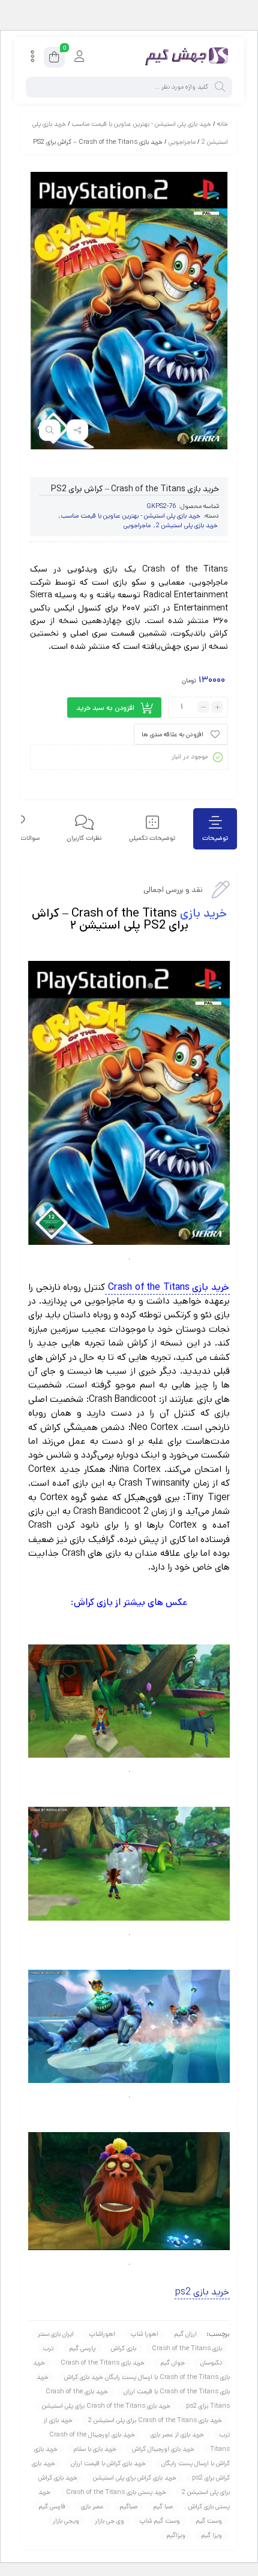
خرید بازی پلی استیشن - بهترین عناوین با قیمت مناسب (142, 124)
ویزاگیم (176, 2535)
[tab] (215, 829)
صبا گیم (163, 2507)
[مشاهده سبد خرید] (54, 59)
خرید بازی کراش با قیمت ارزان (108, 2463)
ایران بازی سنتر (56, 2334)
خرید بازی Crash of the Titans (103, 2363)
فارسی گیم (52, 2507)
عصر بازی (92, 2507)
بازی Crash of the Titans (187, 2348)
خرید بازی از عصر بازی (177, 2435)
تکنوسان (211, 2363)
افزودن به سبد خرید (105, 708)
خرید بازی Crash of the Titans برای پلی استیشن (106, 2406)
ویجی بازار (66, 2521)
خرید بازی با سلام (95, 2449)
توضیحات (215, 838)
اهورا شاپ (145, 2334)
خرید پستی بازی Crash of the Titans (116, 2492)
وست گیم (209, 2521)
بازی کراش (124, 2348)
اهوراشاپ (102, 2334)
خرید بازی (203, 913)
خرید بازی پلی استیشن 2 (187, 525)
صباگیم (128, 2507)
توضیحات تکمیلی (152, 838)
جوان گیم (172, 2363)
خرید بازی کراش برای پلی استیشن (135, 2478)
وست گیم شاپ (160, 2521)
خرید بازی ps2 (202, 2292)
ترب (48, 2348)
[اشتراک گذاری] (77, 430)
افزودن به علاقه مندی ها (172, 734)
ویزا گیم (211, 2535)
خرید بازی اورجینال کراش (163, 2449)
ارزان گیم (185, 2334)
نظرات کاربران (84, 838)
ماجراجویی (182, 142)
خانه (223, 124)
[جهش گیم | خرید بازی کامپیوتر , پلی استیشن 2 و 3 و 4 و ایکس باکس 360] (184, 57)
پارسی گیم (82, 2348)
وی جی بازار (109, 2521)
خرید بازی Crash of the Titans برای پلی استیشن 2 (155, 2420)
